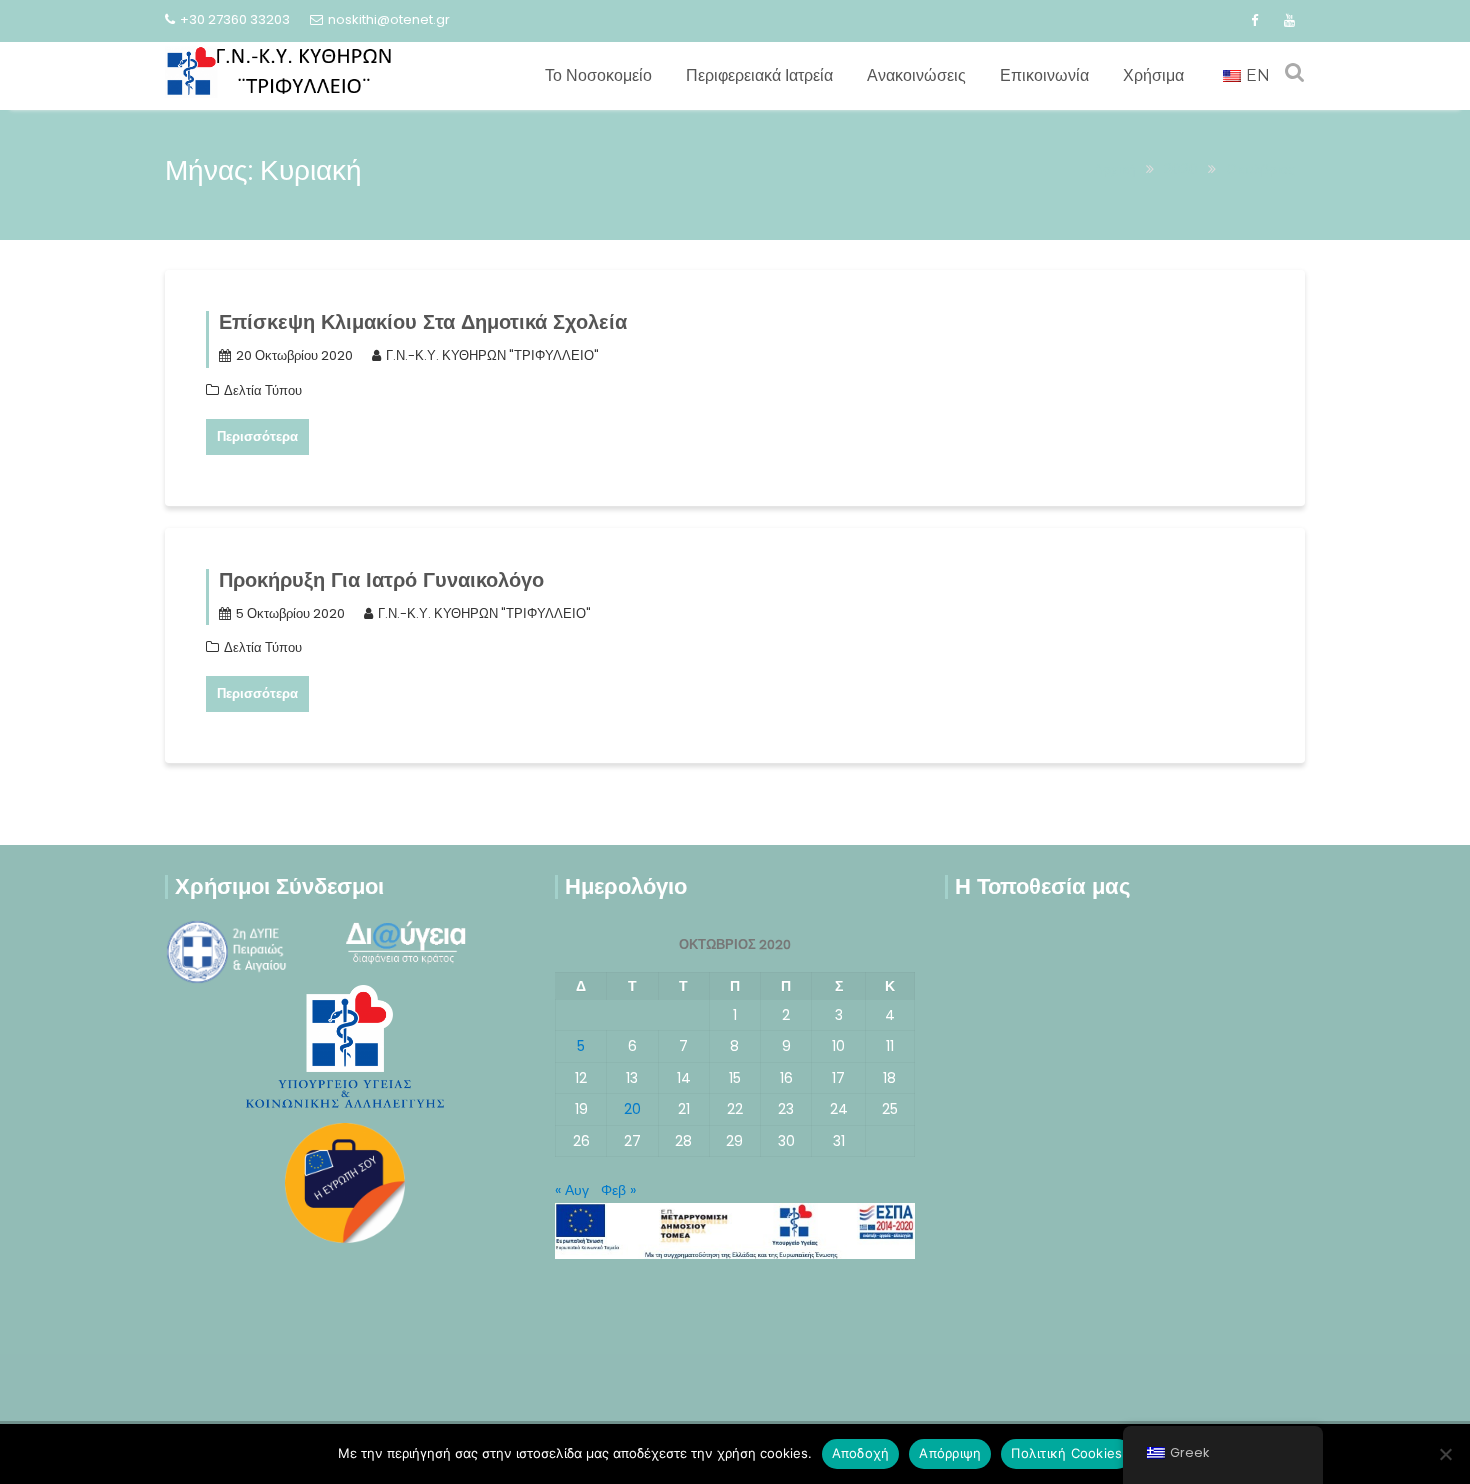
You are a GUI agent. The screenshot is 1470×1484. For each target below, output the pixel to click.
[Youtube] (1289, 21)
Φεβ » (618, 1190)
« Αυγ (572, 1190)
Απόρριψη (950, 1453)
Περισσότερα (257, 436)
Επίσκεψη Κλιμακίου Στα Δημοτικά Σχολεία (423, 322)
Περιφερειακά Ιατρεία (759, 75)
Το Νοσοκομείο (598, 75)
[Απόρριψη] (1445, 1454)
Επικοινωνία (1044, 75)
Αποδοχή (861, 1453)
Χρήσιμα (1153, 75)
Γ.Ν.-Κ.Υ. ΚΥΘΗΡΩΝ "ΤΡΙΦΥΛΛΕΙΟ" (492, 355)
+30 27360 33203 (235, 19)
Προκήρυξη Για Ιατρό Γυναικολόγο (381, 580)
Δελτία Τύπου (263, 390)
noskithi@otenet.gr (389, 19)
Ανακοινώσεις (916, 75)
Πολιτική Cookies (1066, 1453)
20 (632, 1109)
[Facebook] (1254, 21)
